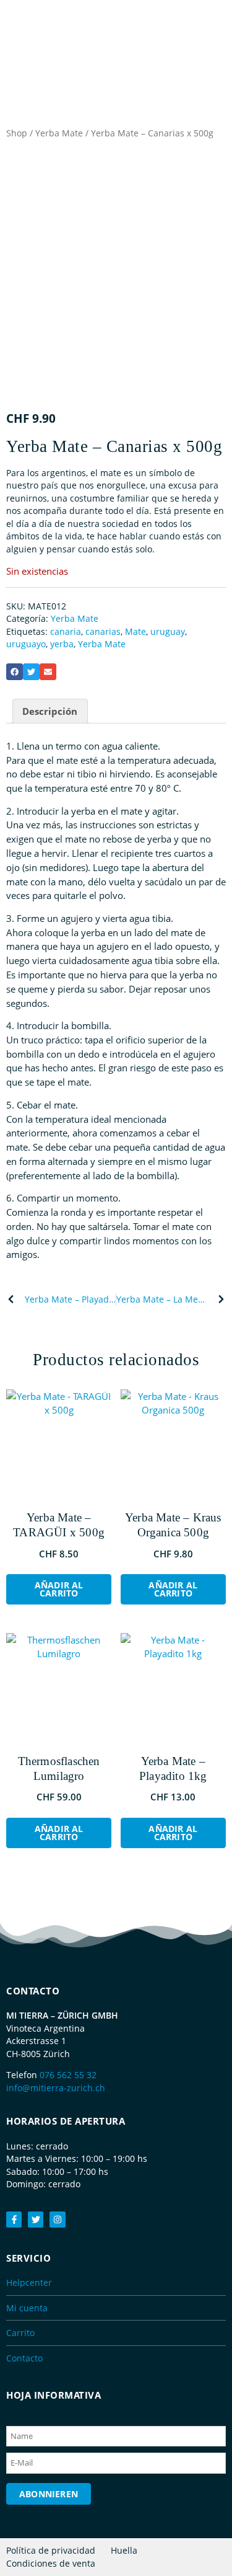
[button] (15, 672)
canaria (66, 631)
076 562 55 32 (68, 2075)
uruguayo (26, 644)
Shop (17, 133)
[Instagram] (57, 2219)
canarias (103, 631)
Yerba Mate (59, 133)
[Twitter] (36, 2219)
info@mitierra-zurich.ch (56, 2088)
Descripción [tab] (50, 711)
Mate (135, 631)
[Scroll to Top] (217, 2542)
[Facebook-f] (14, 2219)
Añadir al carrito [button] (59, 1589)
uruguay (168, 631)
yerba (62, 644)
